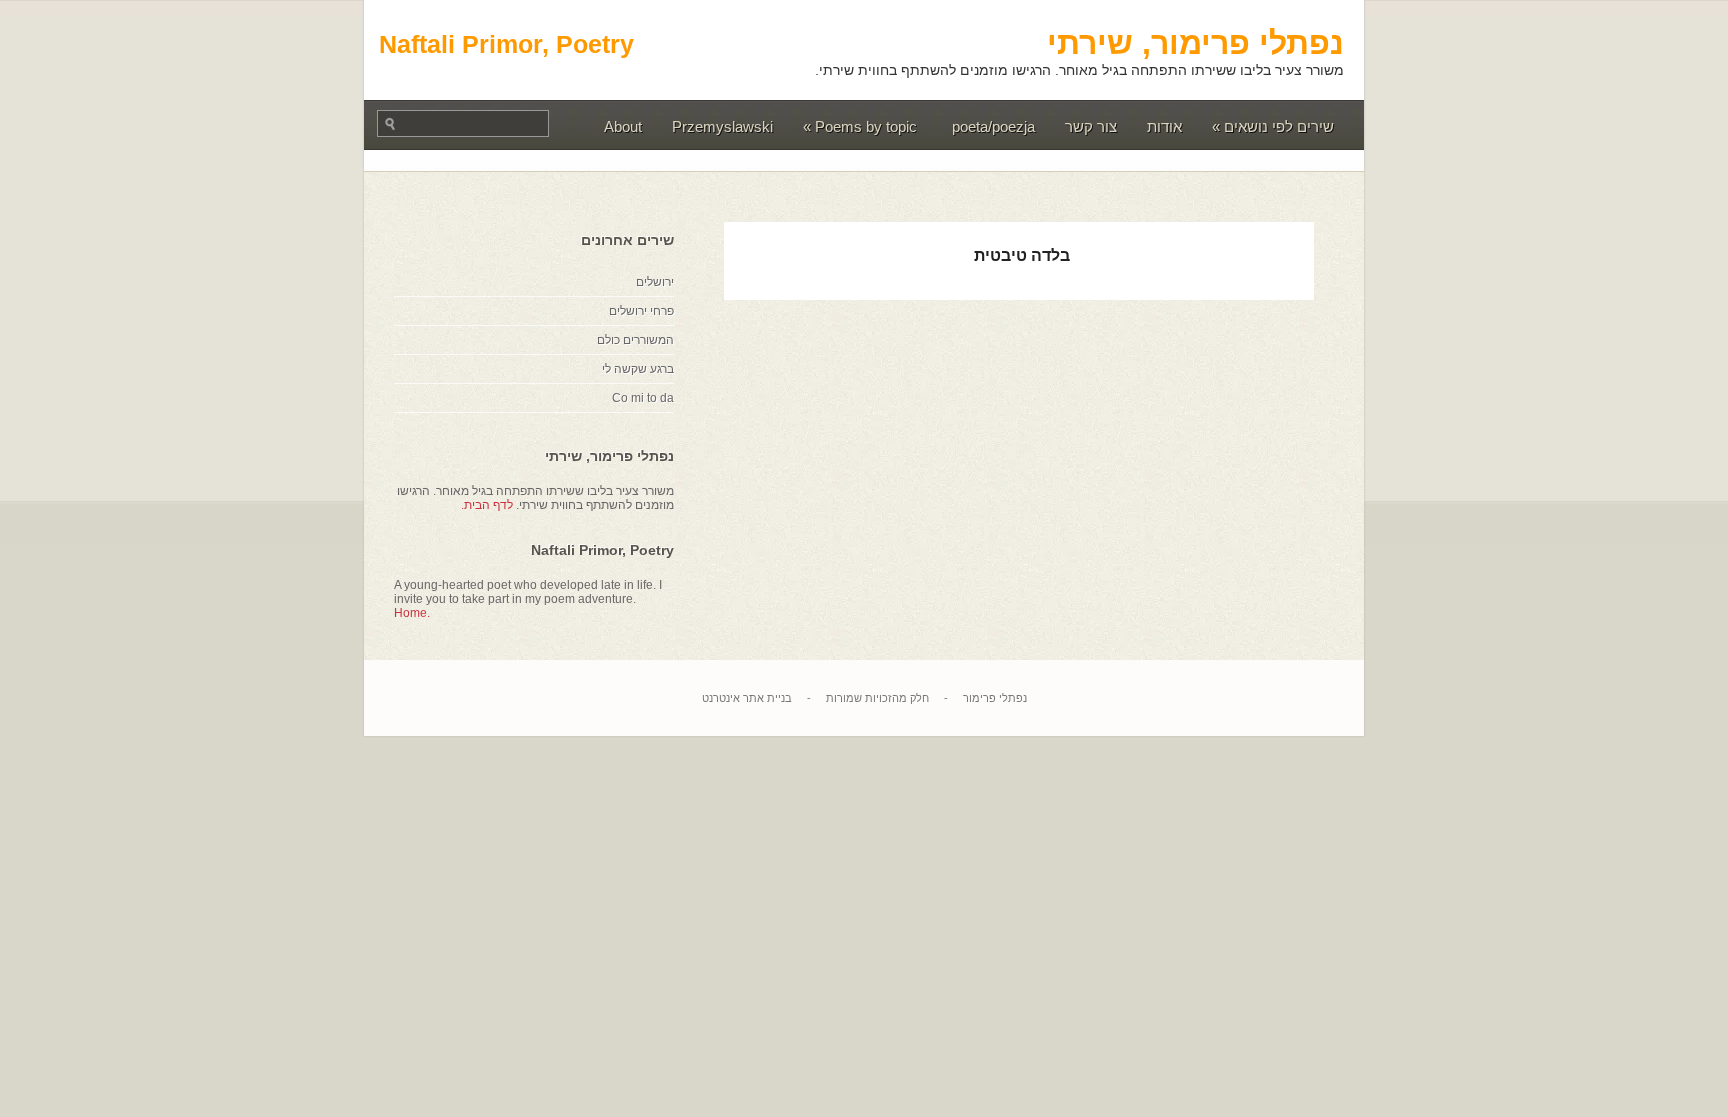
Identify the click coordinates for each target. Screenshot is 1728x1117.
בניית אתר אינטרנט (747, 698)
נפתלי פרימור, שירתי (1195, 43)
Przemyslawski (722, 126)
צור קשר (1091, 126)
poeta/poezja (993, 126)
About (623, 126)
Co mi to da (643, 398)
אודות (1164, 126)
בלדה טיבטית (1022, 255)
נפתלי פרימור (995, 698)
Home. (412, 613)
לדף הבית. (487, 505)
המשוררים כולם (635, 340)
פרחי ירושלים (641, 311)
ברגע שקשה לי (638, 369)
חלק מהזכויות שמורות (877, 698)
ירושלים (655, 282)
